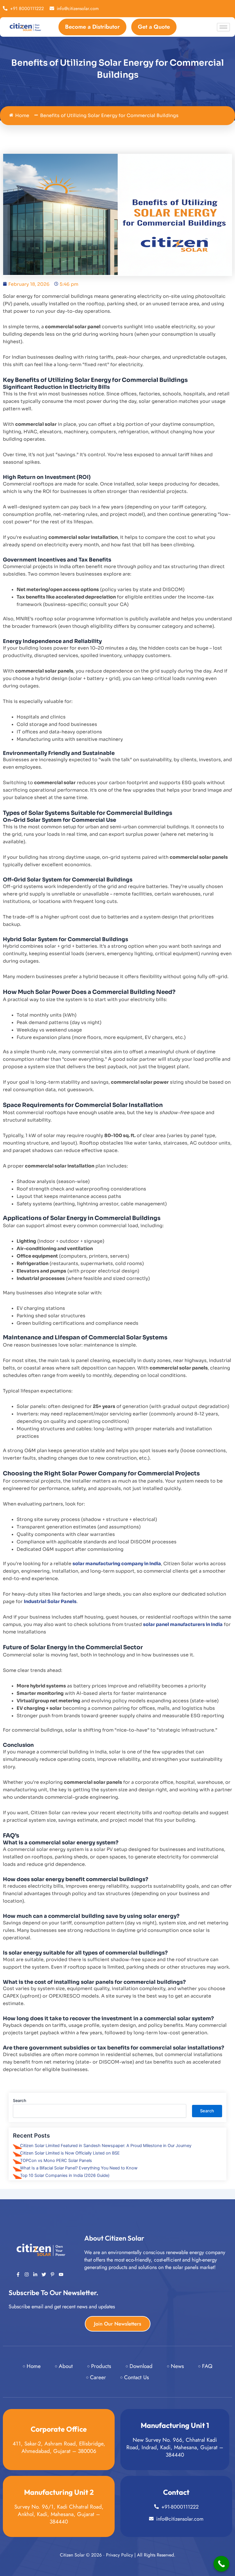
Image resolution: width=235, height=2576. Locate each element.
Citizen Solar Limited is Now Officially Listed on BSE (70, 2153)
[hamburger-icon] (223, 27)
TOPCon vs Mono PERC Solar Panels (56, 2161)
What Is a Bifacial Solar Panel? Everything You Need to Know (79, 2168)
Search (19, 2100)
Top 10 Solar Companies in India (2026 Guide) (65, 2175)
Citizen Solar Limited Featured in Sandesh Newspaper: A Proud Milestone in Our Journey (106, 2146)
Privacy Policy (120, 2555)
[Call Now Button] (221, 2564)
